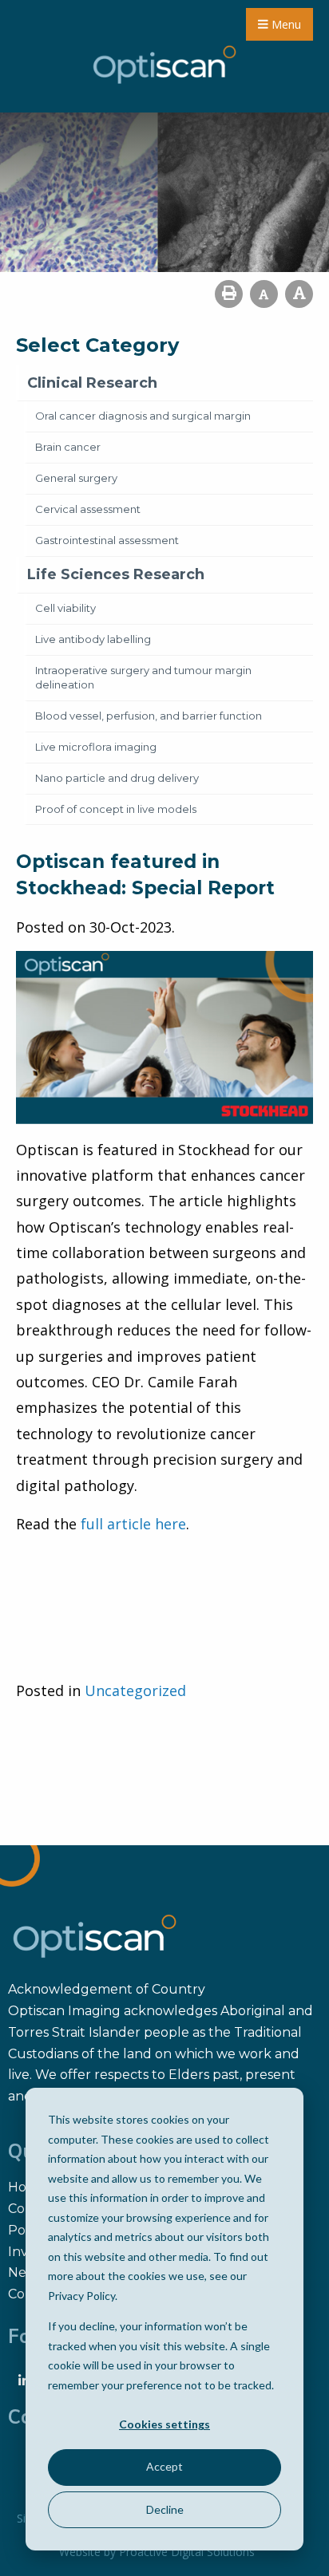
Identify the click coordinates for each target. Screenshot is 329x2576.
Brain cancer (68, 447)
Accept (164, 2466)
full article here (133, 1524)
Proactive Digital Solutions (187, 2552)
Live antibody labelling (93, 639)
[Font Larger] (299, 294)
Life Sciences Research (116, 574)
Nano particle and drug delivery (117, 778)
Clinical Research (92, 383)
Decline (165, 2509)
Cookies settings (164, 2424)
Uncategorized (135, 1690)
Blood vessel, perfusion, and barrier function (149, 716)
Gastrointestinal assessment (107, 540)
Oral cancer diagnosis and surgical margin (143, 416)
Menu (285, 24)
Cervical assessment (88, 509)
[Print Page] (229, 294)
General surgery (76, 478)
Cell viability (65, 608)
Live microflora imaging (96, 747)
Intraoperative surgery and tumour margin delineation (143, 677)
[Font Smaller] (264, 294)
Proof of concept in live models (116, 809)
